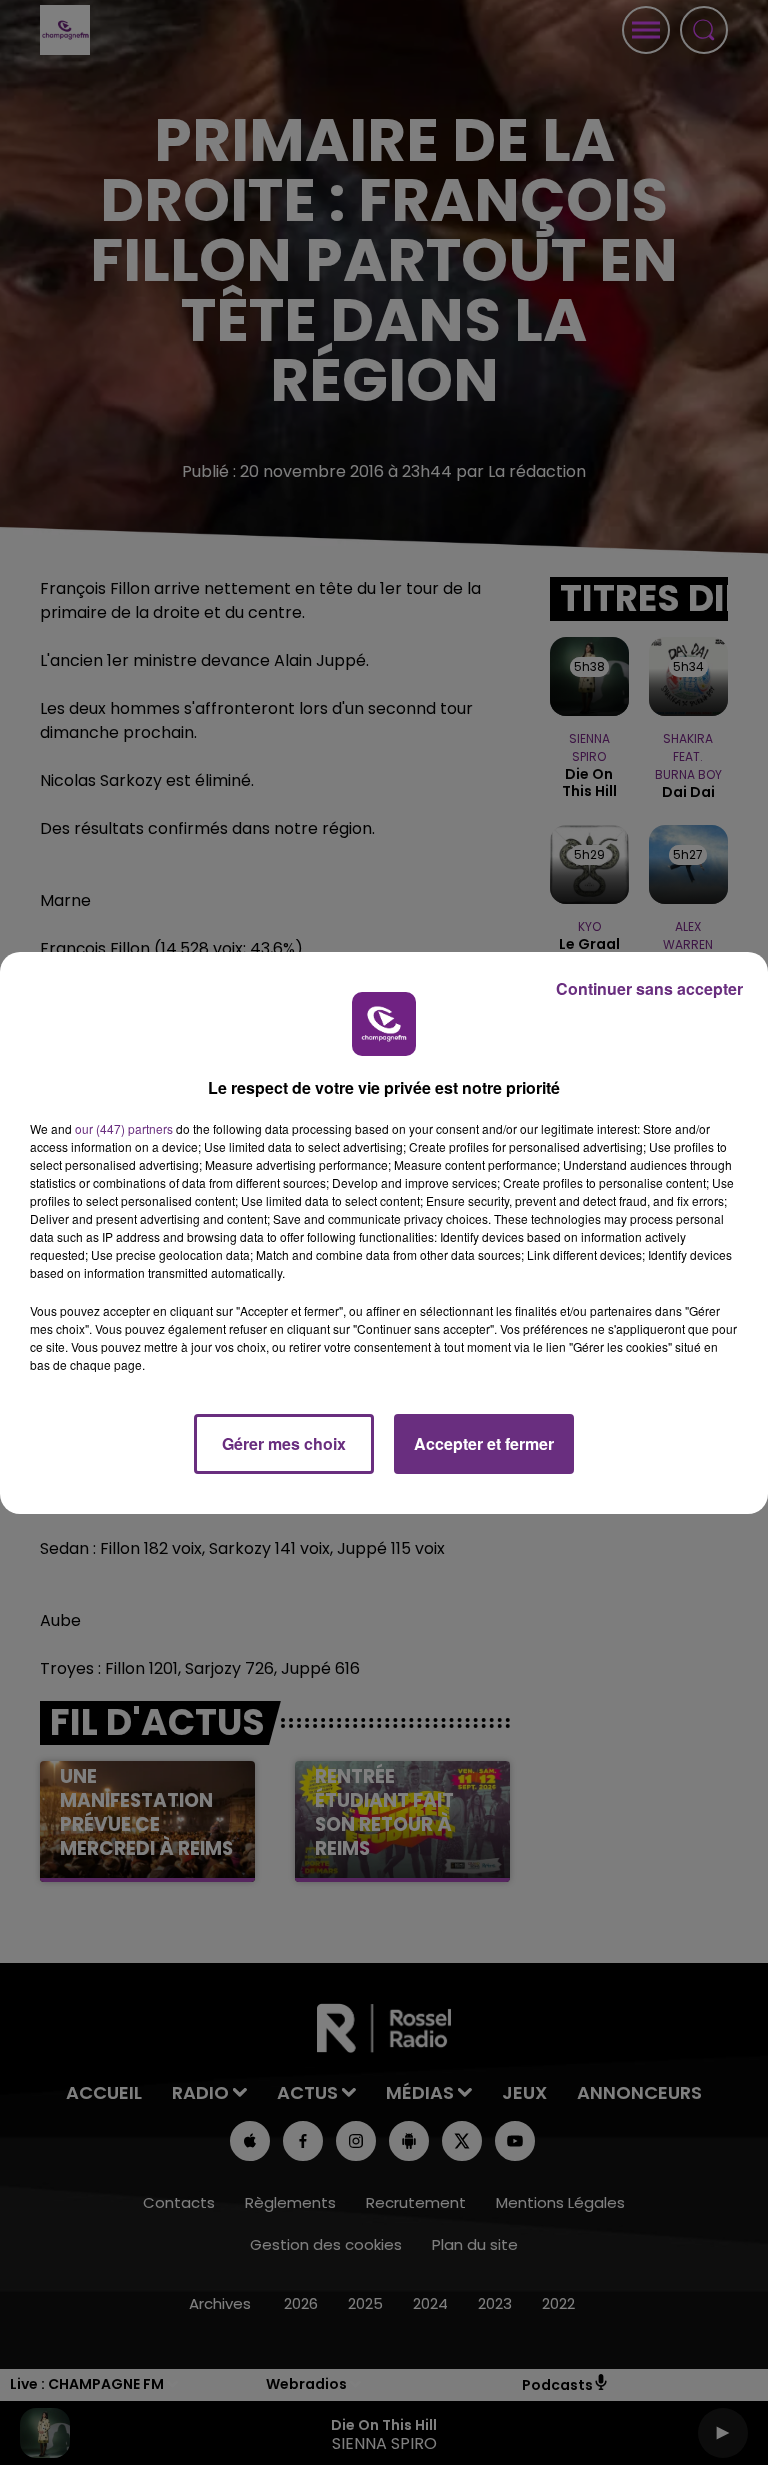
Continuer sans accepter (649, 988)
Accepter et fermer (484, 1443)
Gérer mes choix (284, 1443)
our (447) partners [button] (124, 1128)
